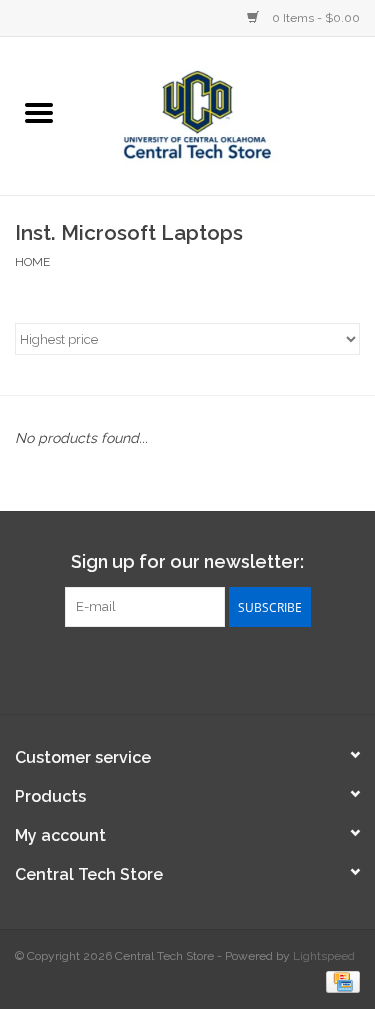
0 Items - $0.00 (314, 18)
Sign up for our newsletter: (187, 561)
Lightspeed (324, 956)
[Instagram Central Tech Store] (224, 668)
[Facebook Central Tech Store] (152, 668)
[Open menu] (39, 112)
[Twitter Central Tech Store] (188, 668)
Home (32, 262)
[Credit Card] (339, 981)
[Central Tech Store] (227, 114)
